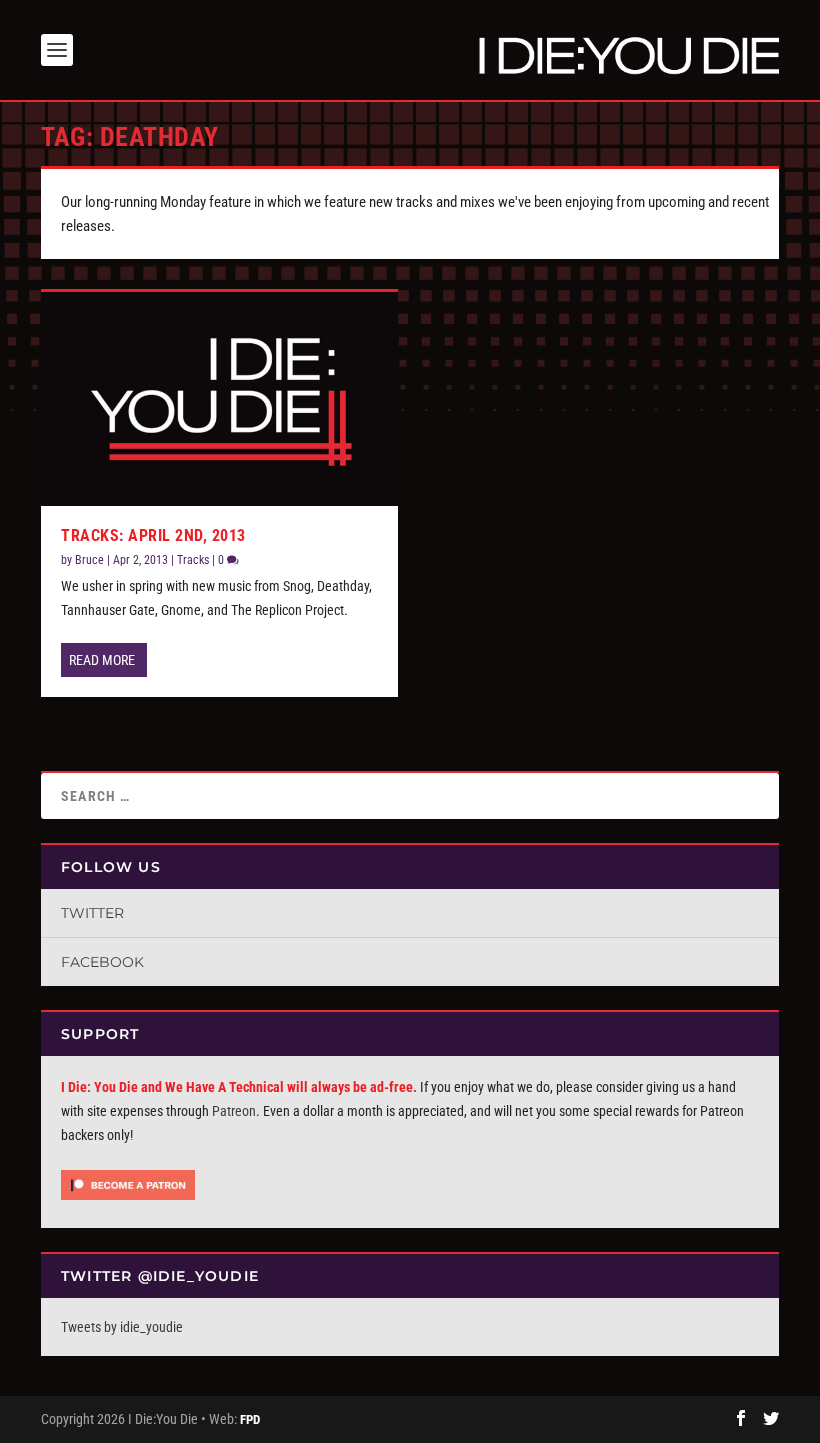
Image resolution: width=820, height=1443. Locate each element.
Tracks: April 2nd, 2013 (153, 535)
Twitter (92, 913)
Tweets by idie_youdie (122, 1327)
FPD (250, 1419)
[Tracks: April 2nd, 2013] (219, 399)
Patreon (234, 1111)
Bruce (89, 560)
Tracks (193, 560)
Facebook (102, 962)
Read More (102, 660)
